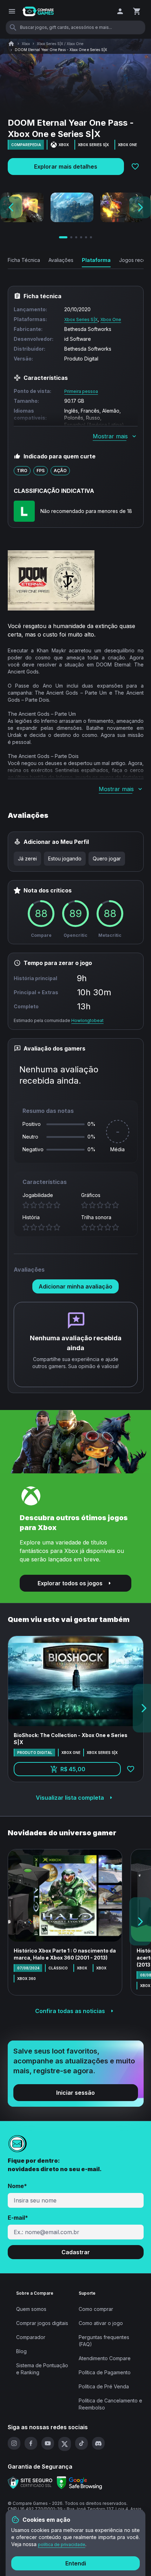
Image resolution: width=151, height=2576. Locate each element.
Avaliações (61, 260)
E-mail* (18, 2218)
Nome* (17, 2186)
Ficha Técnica (24, 260)
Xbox (26, 44)
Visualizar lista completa (70, 1798)
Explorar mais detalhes (66, 167)
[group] (69, 859)
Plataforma (96, 260)
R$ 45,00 (91, 1771)
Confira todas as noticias (70, 2011)
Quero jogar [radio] (107, 858)
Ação (60, 471)
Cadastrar (76, 2252)
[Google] (79, 2483)
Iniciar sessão (75, 2093)
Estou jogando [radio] (65, 858)
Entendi (76, 2563)
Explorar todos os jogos (70, 1583)
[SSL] (30, 2483)
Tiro (22, 471)
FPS (41, 471)
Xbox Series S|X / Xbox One (60, 44)
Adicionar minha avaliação (75, 1286)
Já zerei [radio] (27, 858)
